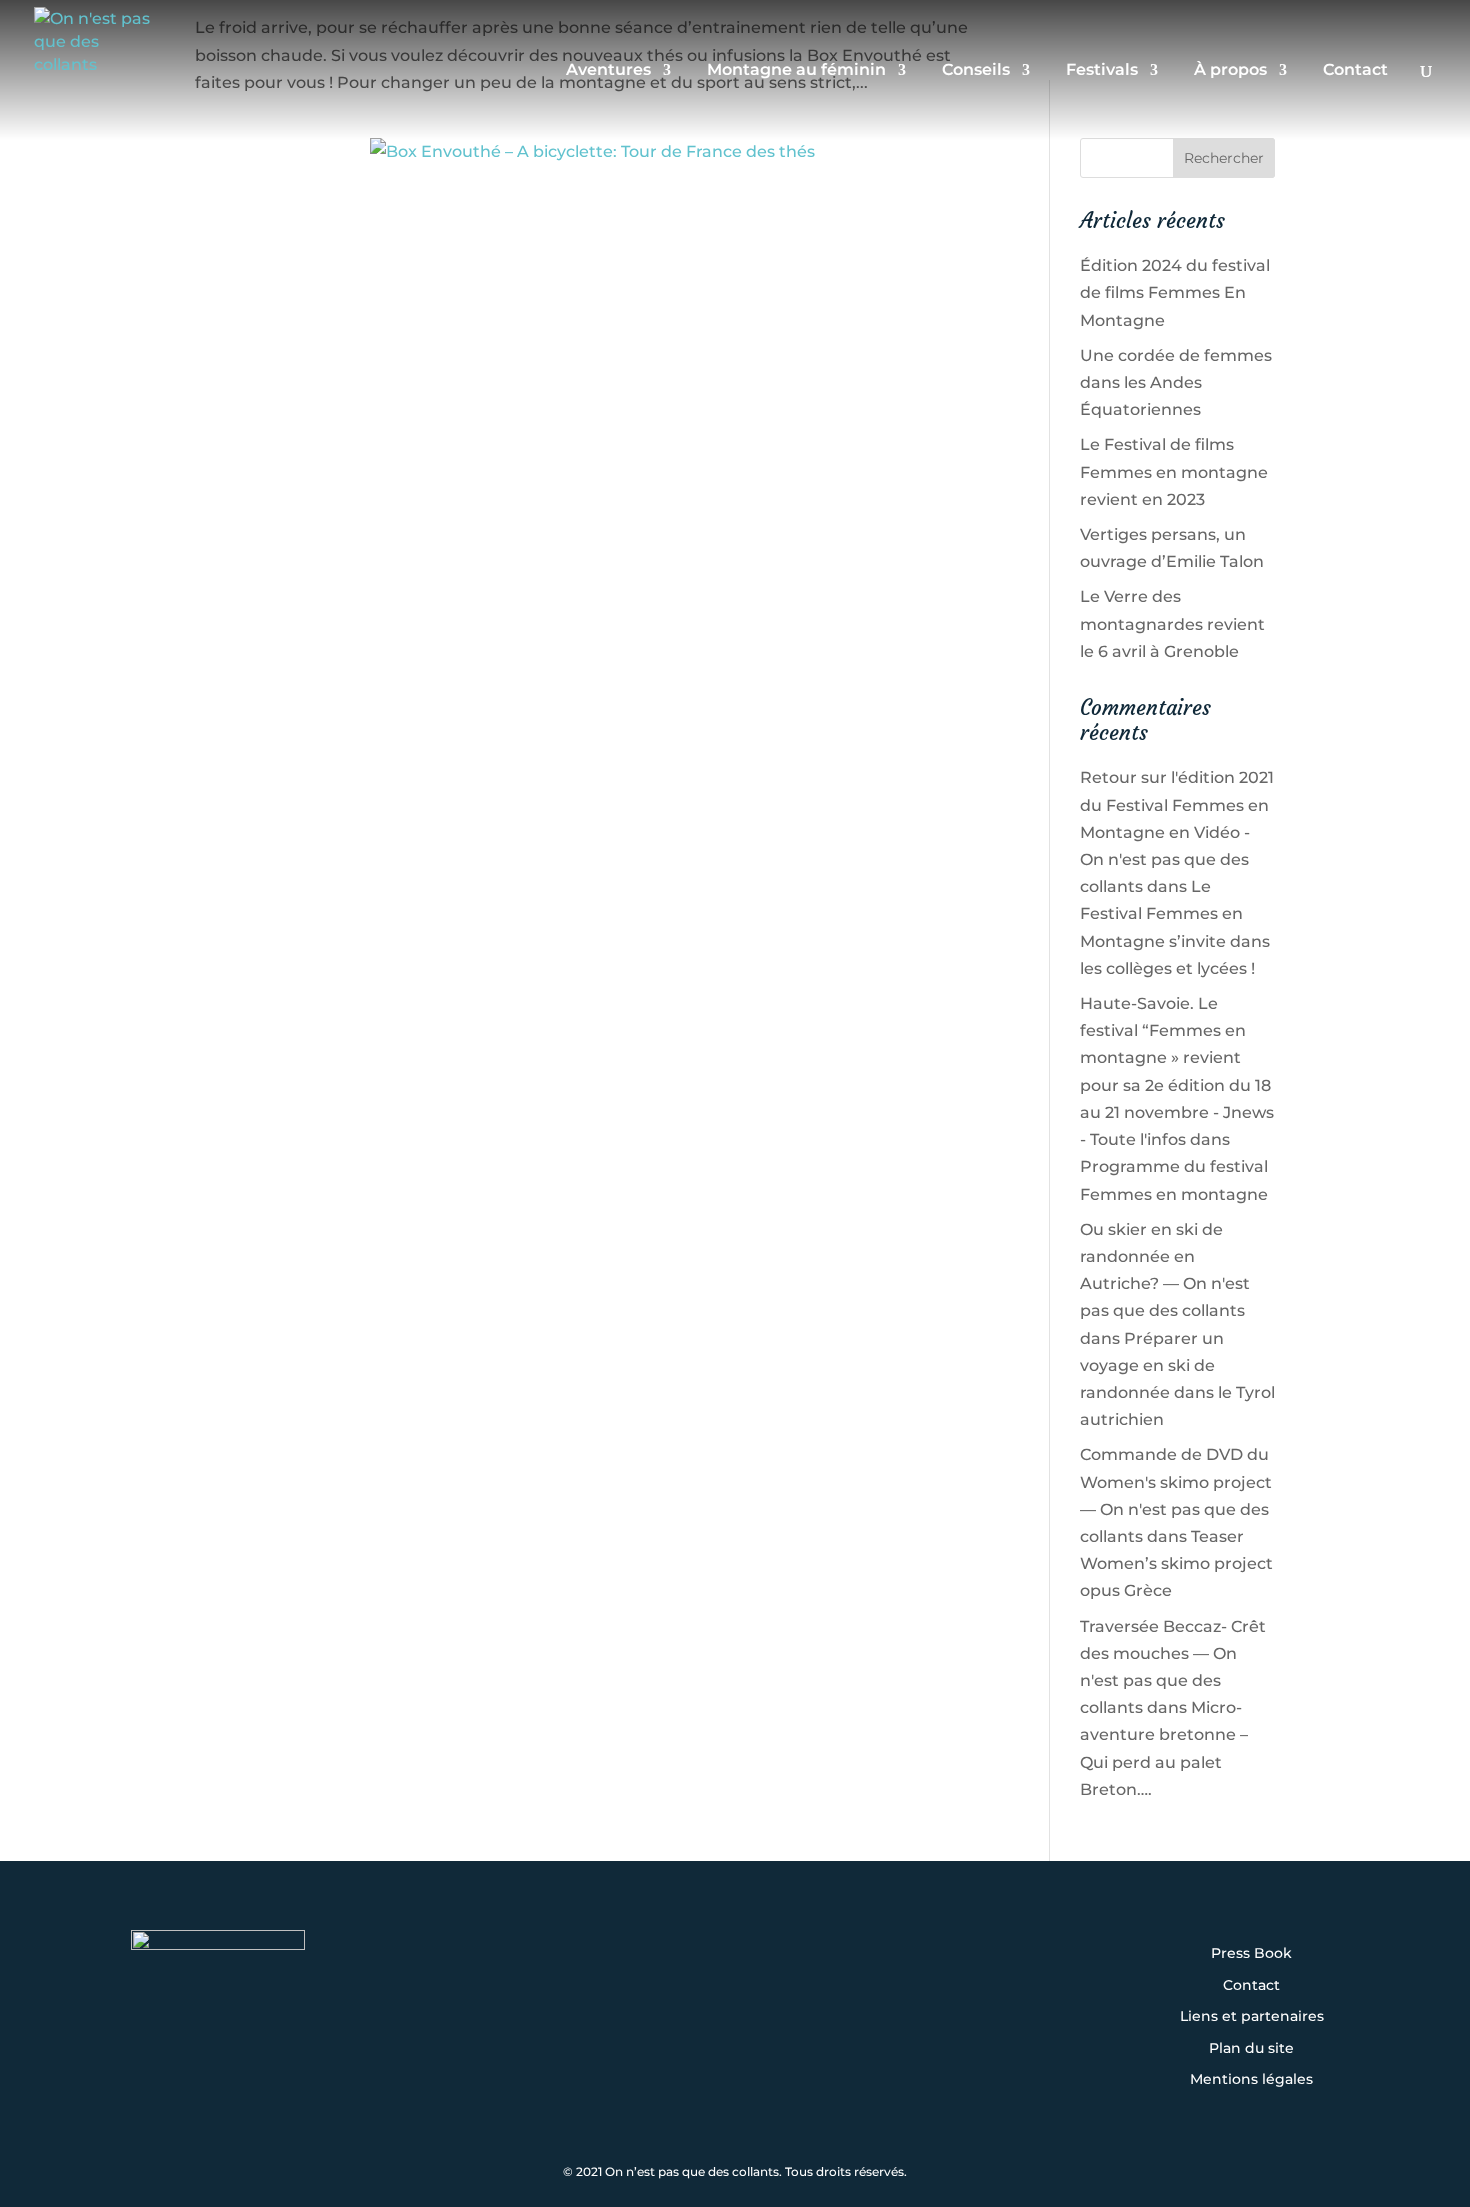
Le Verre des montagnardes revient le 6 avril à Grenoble (1172, 623)
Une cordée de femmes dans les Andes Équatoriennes (1176, 382)
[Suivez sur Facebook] (673, 1990)
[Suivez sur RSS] (735, 2044)
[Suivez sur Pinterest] (859, 1990)
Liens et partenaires (1252, 2017)
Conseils (976, 71)
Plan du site (1251, 2049)
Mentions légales (1251, 2080)
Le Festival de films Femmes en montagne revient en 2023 (1174, 471)
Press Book (1251, 1954)
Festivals (1102, 71)
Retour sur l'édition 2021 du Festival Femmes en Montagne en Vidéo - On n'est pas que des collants (1177, 832)
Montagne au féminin (796, 71)
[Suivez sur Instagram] (611, 1990)
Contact (1355, 71)
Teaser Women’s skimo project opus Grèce (1176, 1563)
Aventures (608, 71)
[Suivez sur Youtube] (797, 1990)
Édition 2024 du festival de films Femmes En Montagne (1175, 292)
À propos (1230, 71)
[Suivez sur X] (735, 1990)
